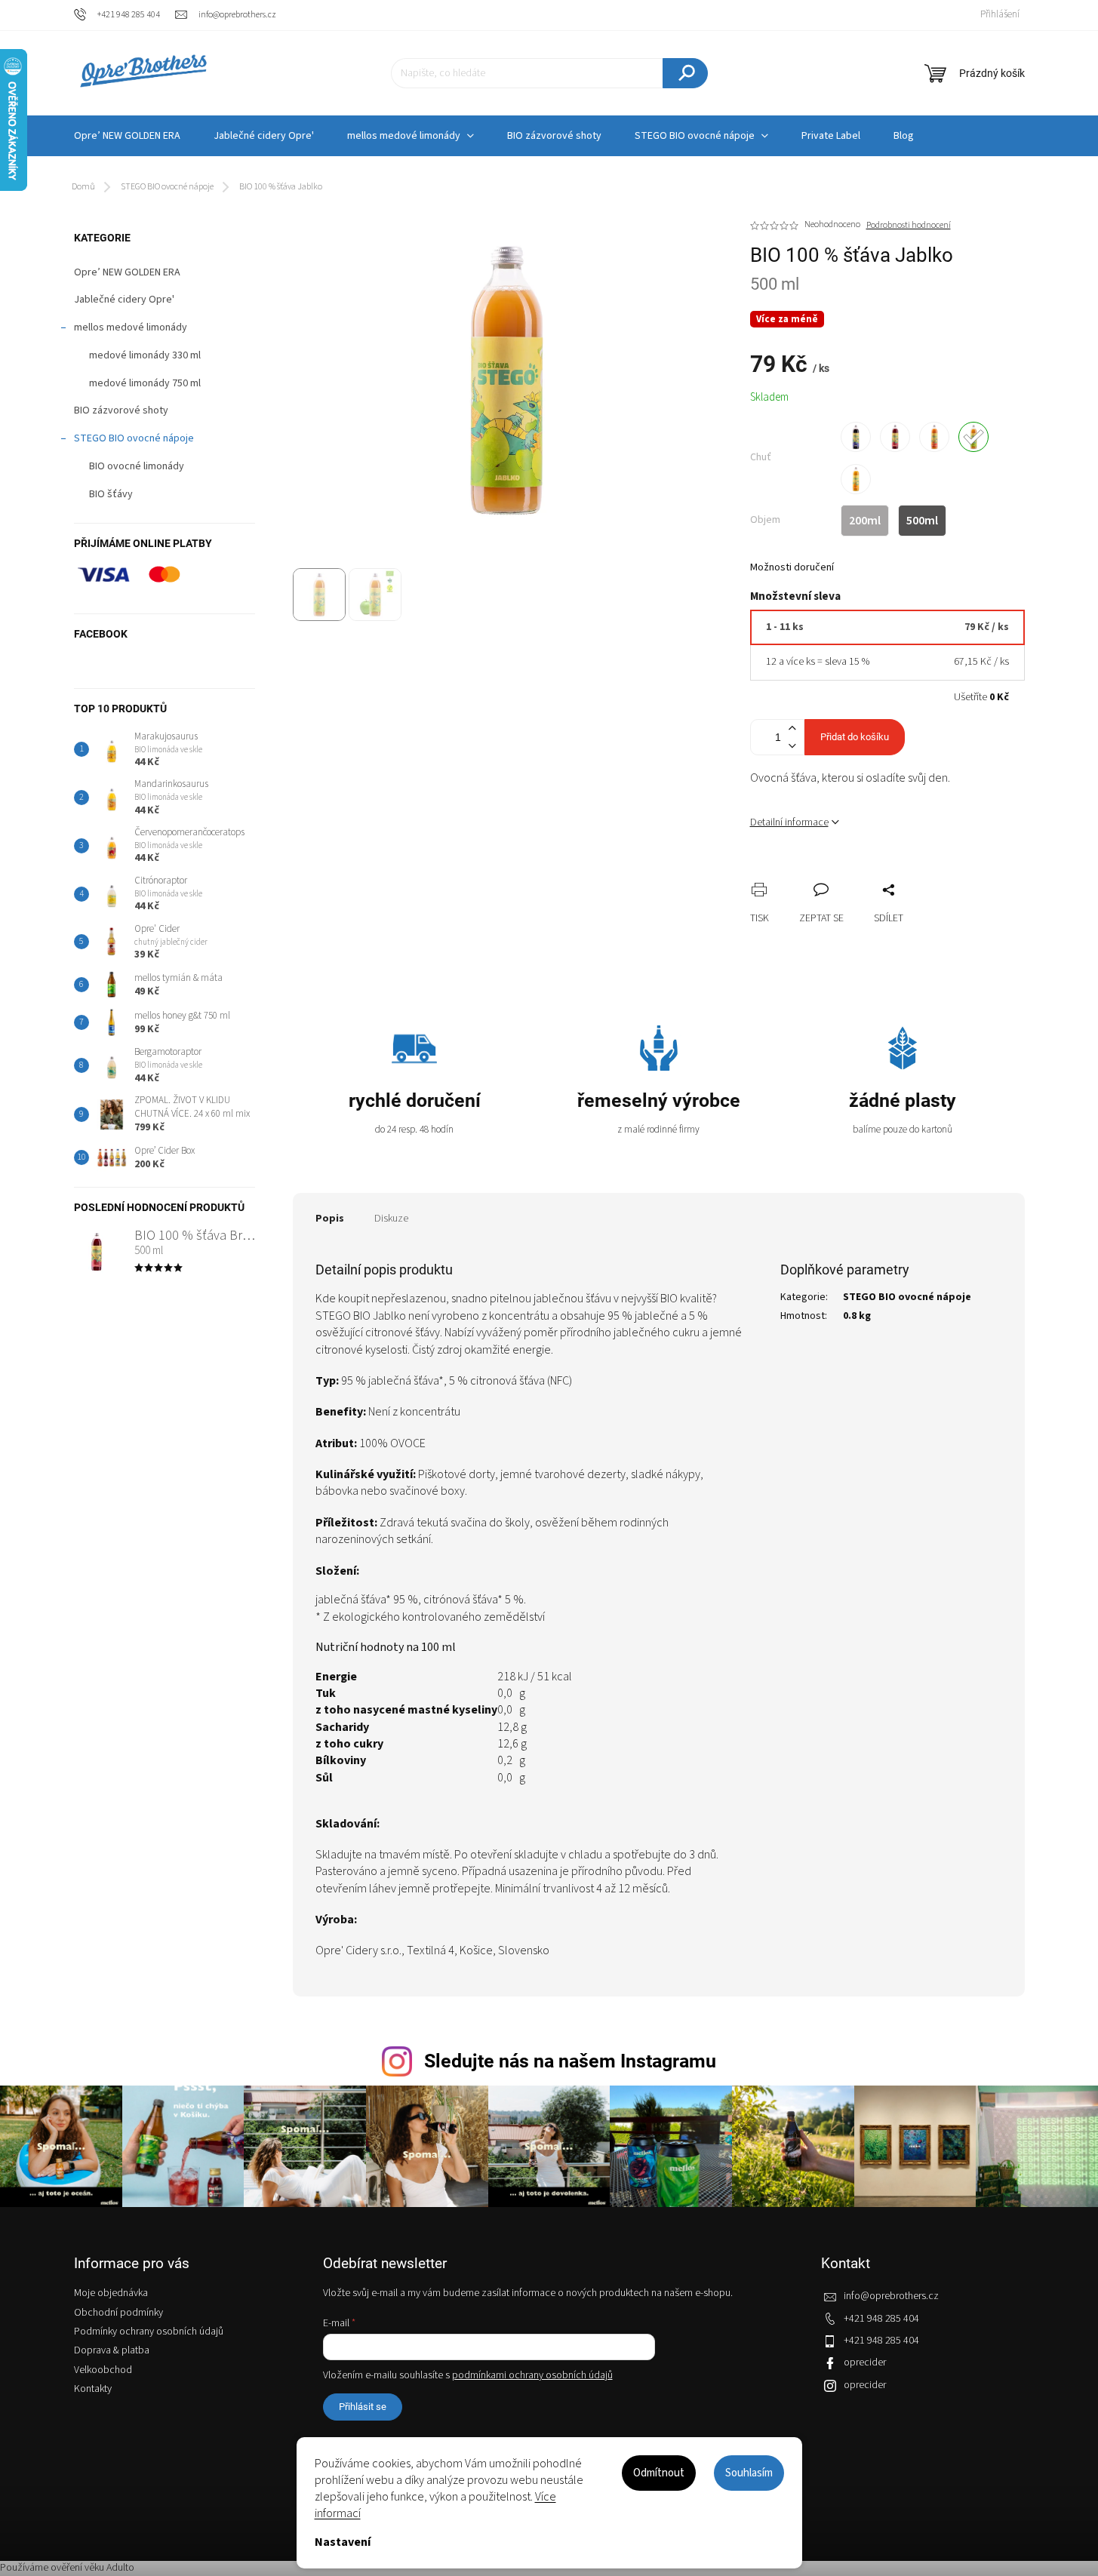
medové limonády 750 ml (145, 383)
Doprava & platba (112, 2350)
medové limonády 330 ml (145, 355)
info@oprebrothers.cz (891, 2296)
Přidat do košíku (855, 737)
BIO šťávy (111, 494)
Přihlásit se (363, 2407)
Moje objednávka (111, 2293)
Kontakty (93, 2389)
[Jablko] (973, 437)
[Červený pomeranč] (934, 437)
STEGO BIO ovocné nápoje (134, 438)
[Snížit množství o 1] (792, 746)
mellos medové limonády (131, 327)
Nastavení (343, 2542)
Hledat (685, 73)
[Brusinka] (895, 437)
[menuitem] (127, 136)
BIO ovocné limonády (137, 466)
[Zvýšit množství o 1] (792, 729)
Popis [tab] (330, 1219)
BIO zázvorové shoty (121, 410)
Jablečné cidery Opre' (124, 300)
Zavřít (841, 873)
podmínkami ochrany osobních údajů (532, 2375)
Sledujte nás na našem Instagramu (570, 2061)
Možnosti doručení (792, 568)
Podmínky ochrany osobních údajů (149, 2332)
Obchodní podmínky (118, 2313)
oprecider (865, 2362)
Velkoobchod (103, 2370)
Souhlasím (749, 2473)
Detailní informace (789, 822)
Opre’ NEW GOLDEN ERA (127, 272)
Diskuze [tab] (391, 1219)
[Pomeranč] (856, 479)
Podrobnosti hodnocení (909, 226)
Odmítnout (659, 2473)
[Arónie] (856, 437)
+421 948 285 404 (881, 2319)
